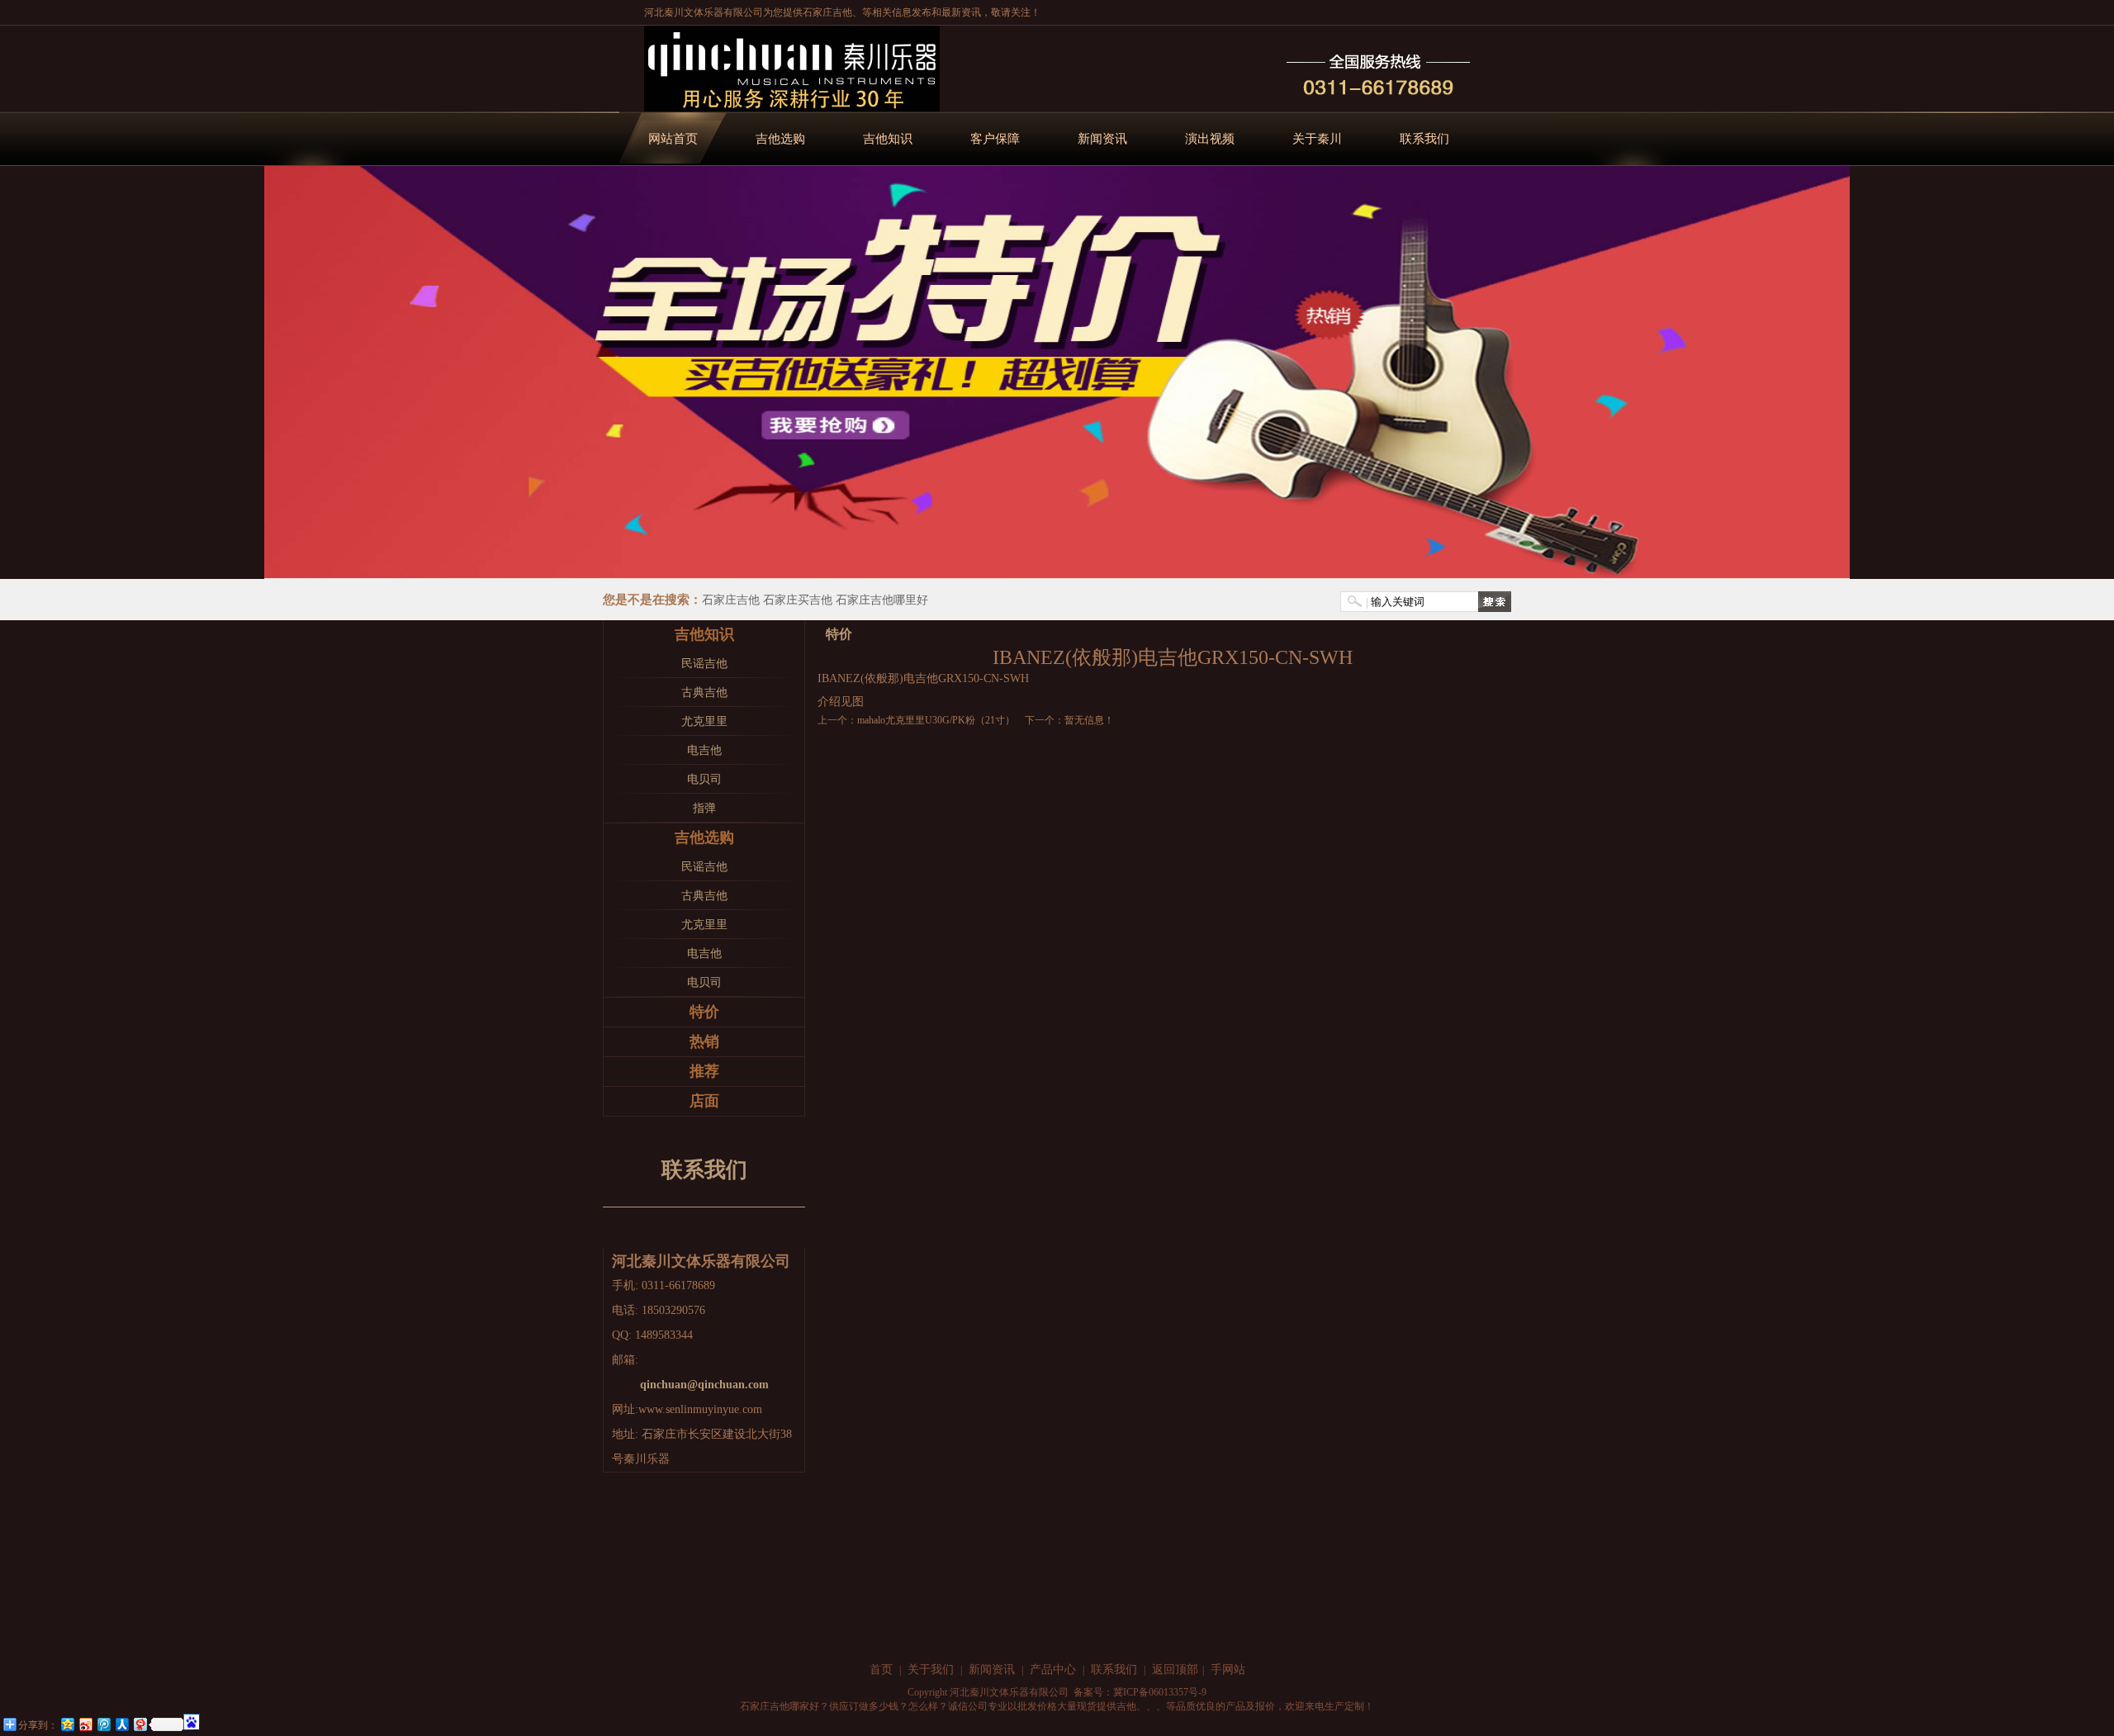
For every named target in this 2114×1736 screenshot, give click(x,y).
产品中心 (1053, 1670)
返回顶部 (1175, 1670)
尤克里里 (704, 721)
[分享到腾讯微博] (103, 1724)
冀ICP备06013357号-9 (1160, 1692)
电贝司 (704, 779)
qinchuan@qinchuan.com (704, 1385)
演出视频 (1210, 139)
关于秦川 (1317, 139)
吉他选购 (780, 139)
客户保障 (995, 139)
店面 (704, 1101)
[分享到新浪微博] (85, 1724)
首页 (881, 1670)
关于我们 (931, 1670)
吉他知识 (888, 139)
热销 (704, 1041)
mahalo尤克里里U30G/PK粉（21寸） (936, 720)
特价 (704, 1012)
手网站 (1228, 1670)
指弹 (704, 808)
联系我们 (1424, 139)
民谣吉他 (704, 664)
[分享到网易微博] (140, 1724)
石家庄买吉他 (798, 600)
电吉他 (704, 750)
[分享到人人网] (121, 1724)
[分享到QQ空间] (67, 1724)
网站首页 (673, 139)
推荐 (704, 1071)
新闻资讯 (1102, 139)
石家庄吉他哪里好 (882, 600)
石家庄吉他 (827, 12)
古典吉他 (704, 693)
